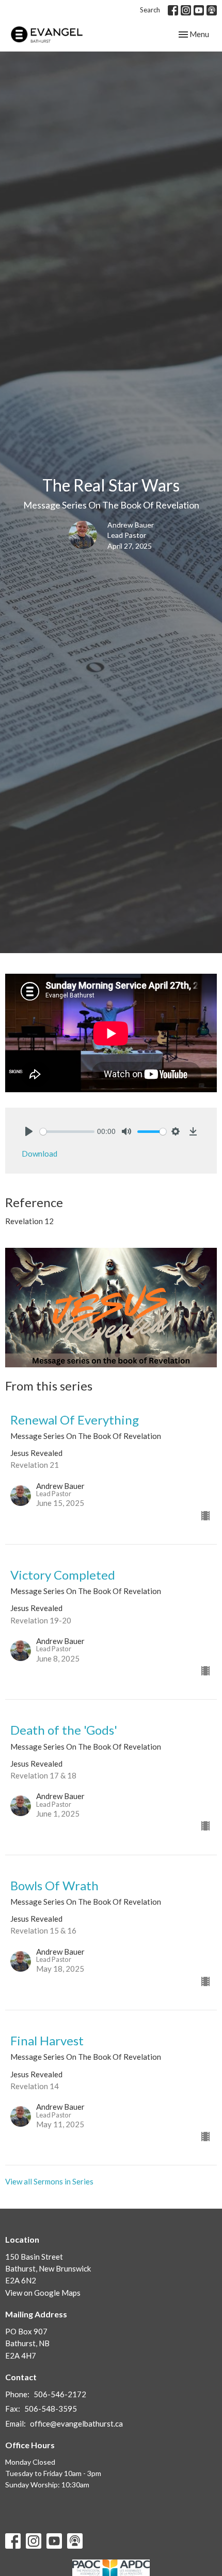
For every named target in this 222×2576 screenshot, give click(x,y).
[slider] (67, 1132)
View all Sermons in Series (49, 2181)
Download (39, 1154)
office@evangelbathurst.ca (76, 2424)
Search (150, 10)
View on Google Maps (43, 2293)
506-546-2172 (60, 2394)
